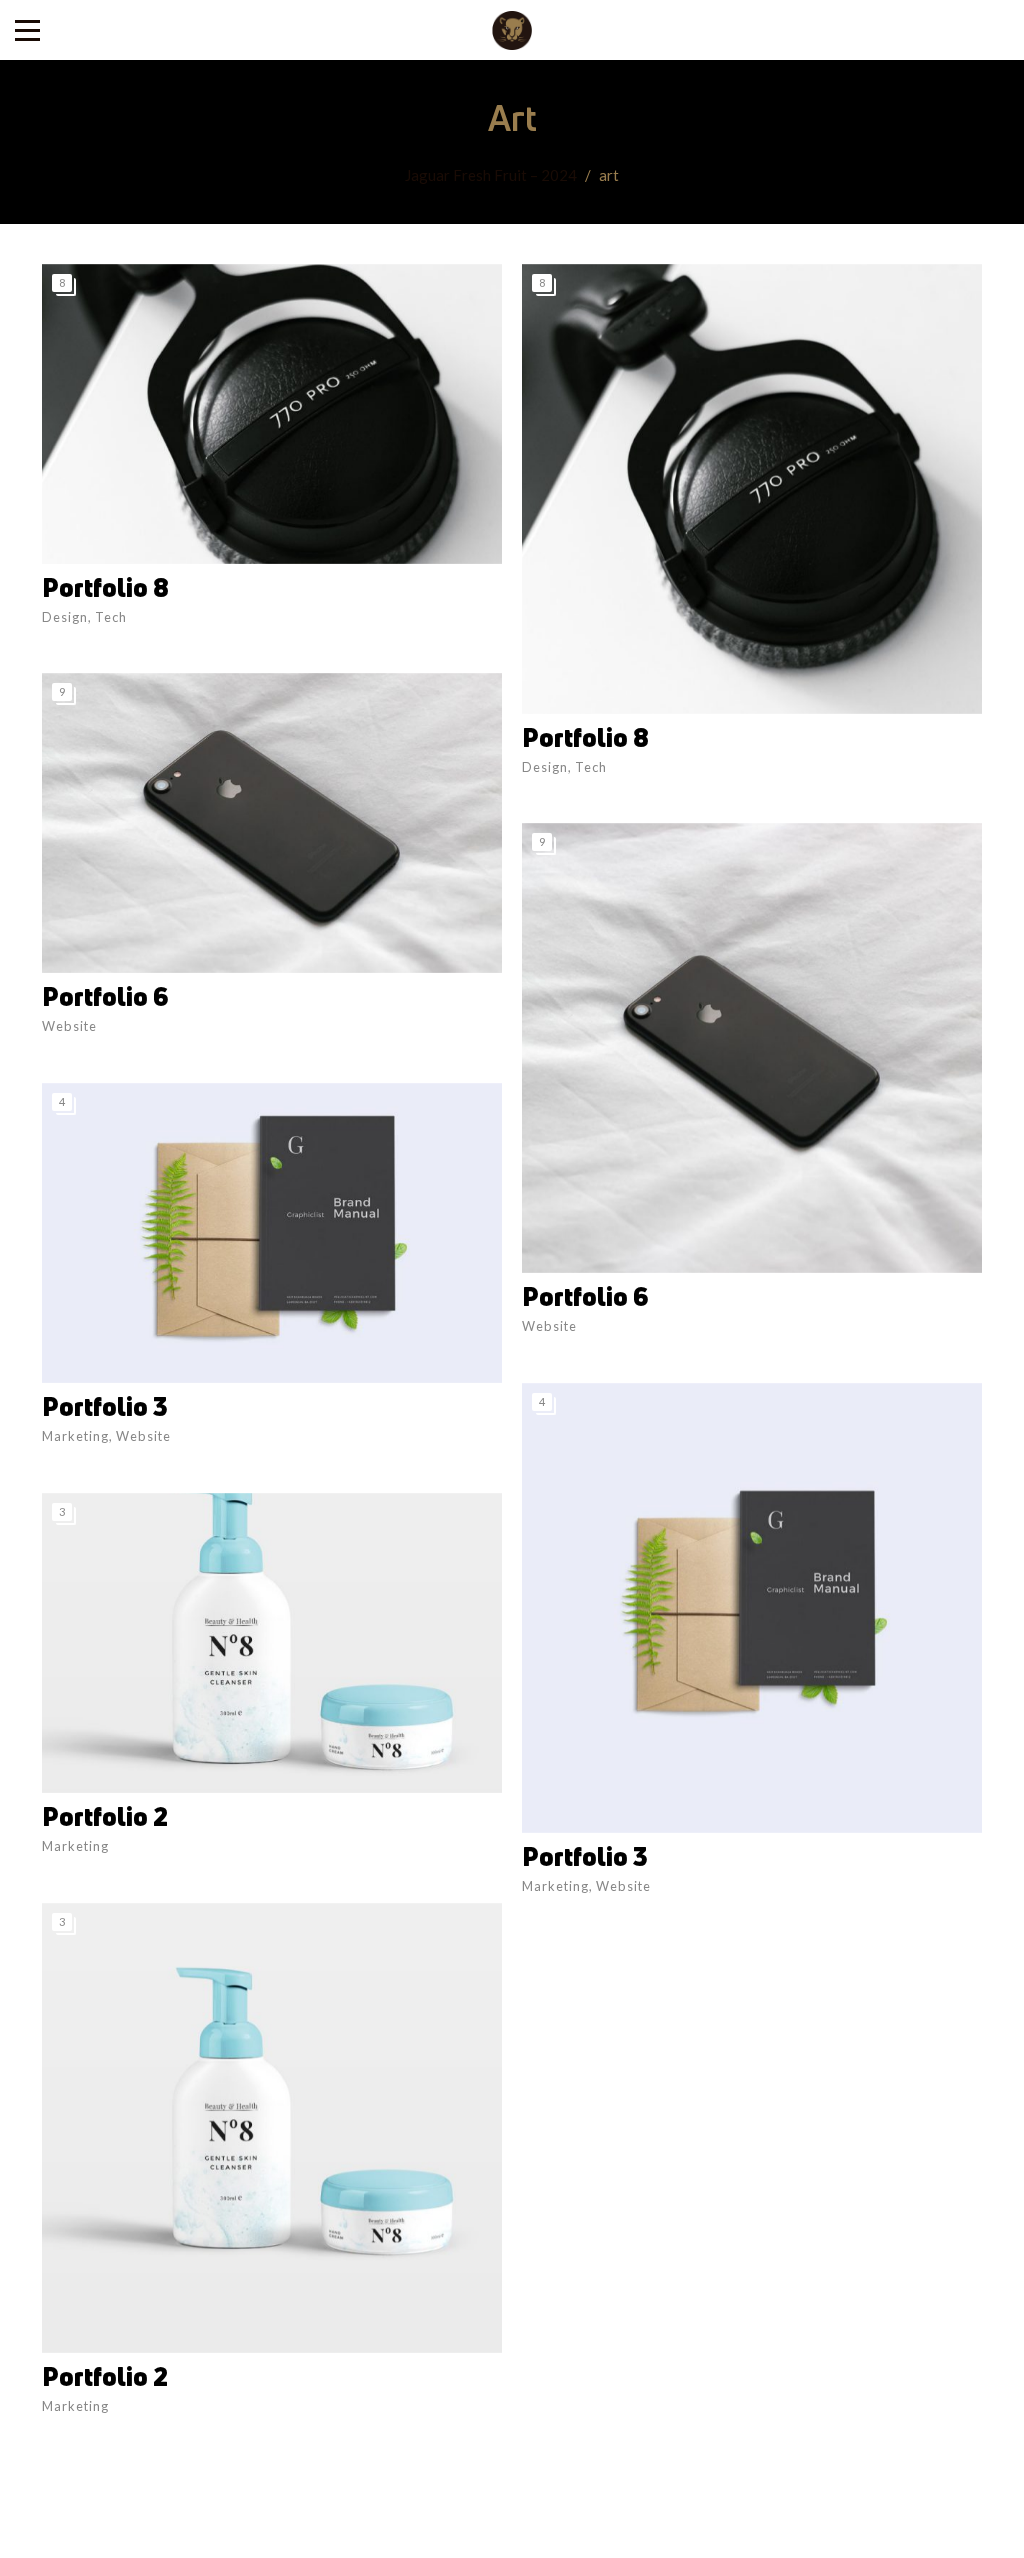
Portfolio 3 (105, 1406)
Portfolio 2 (105, 1816)
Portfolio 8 (105, 587)
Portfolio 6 (105, 996)
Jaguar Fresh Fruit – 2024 (491, 175)
